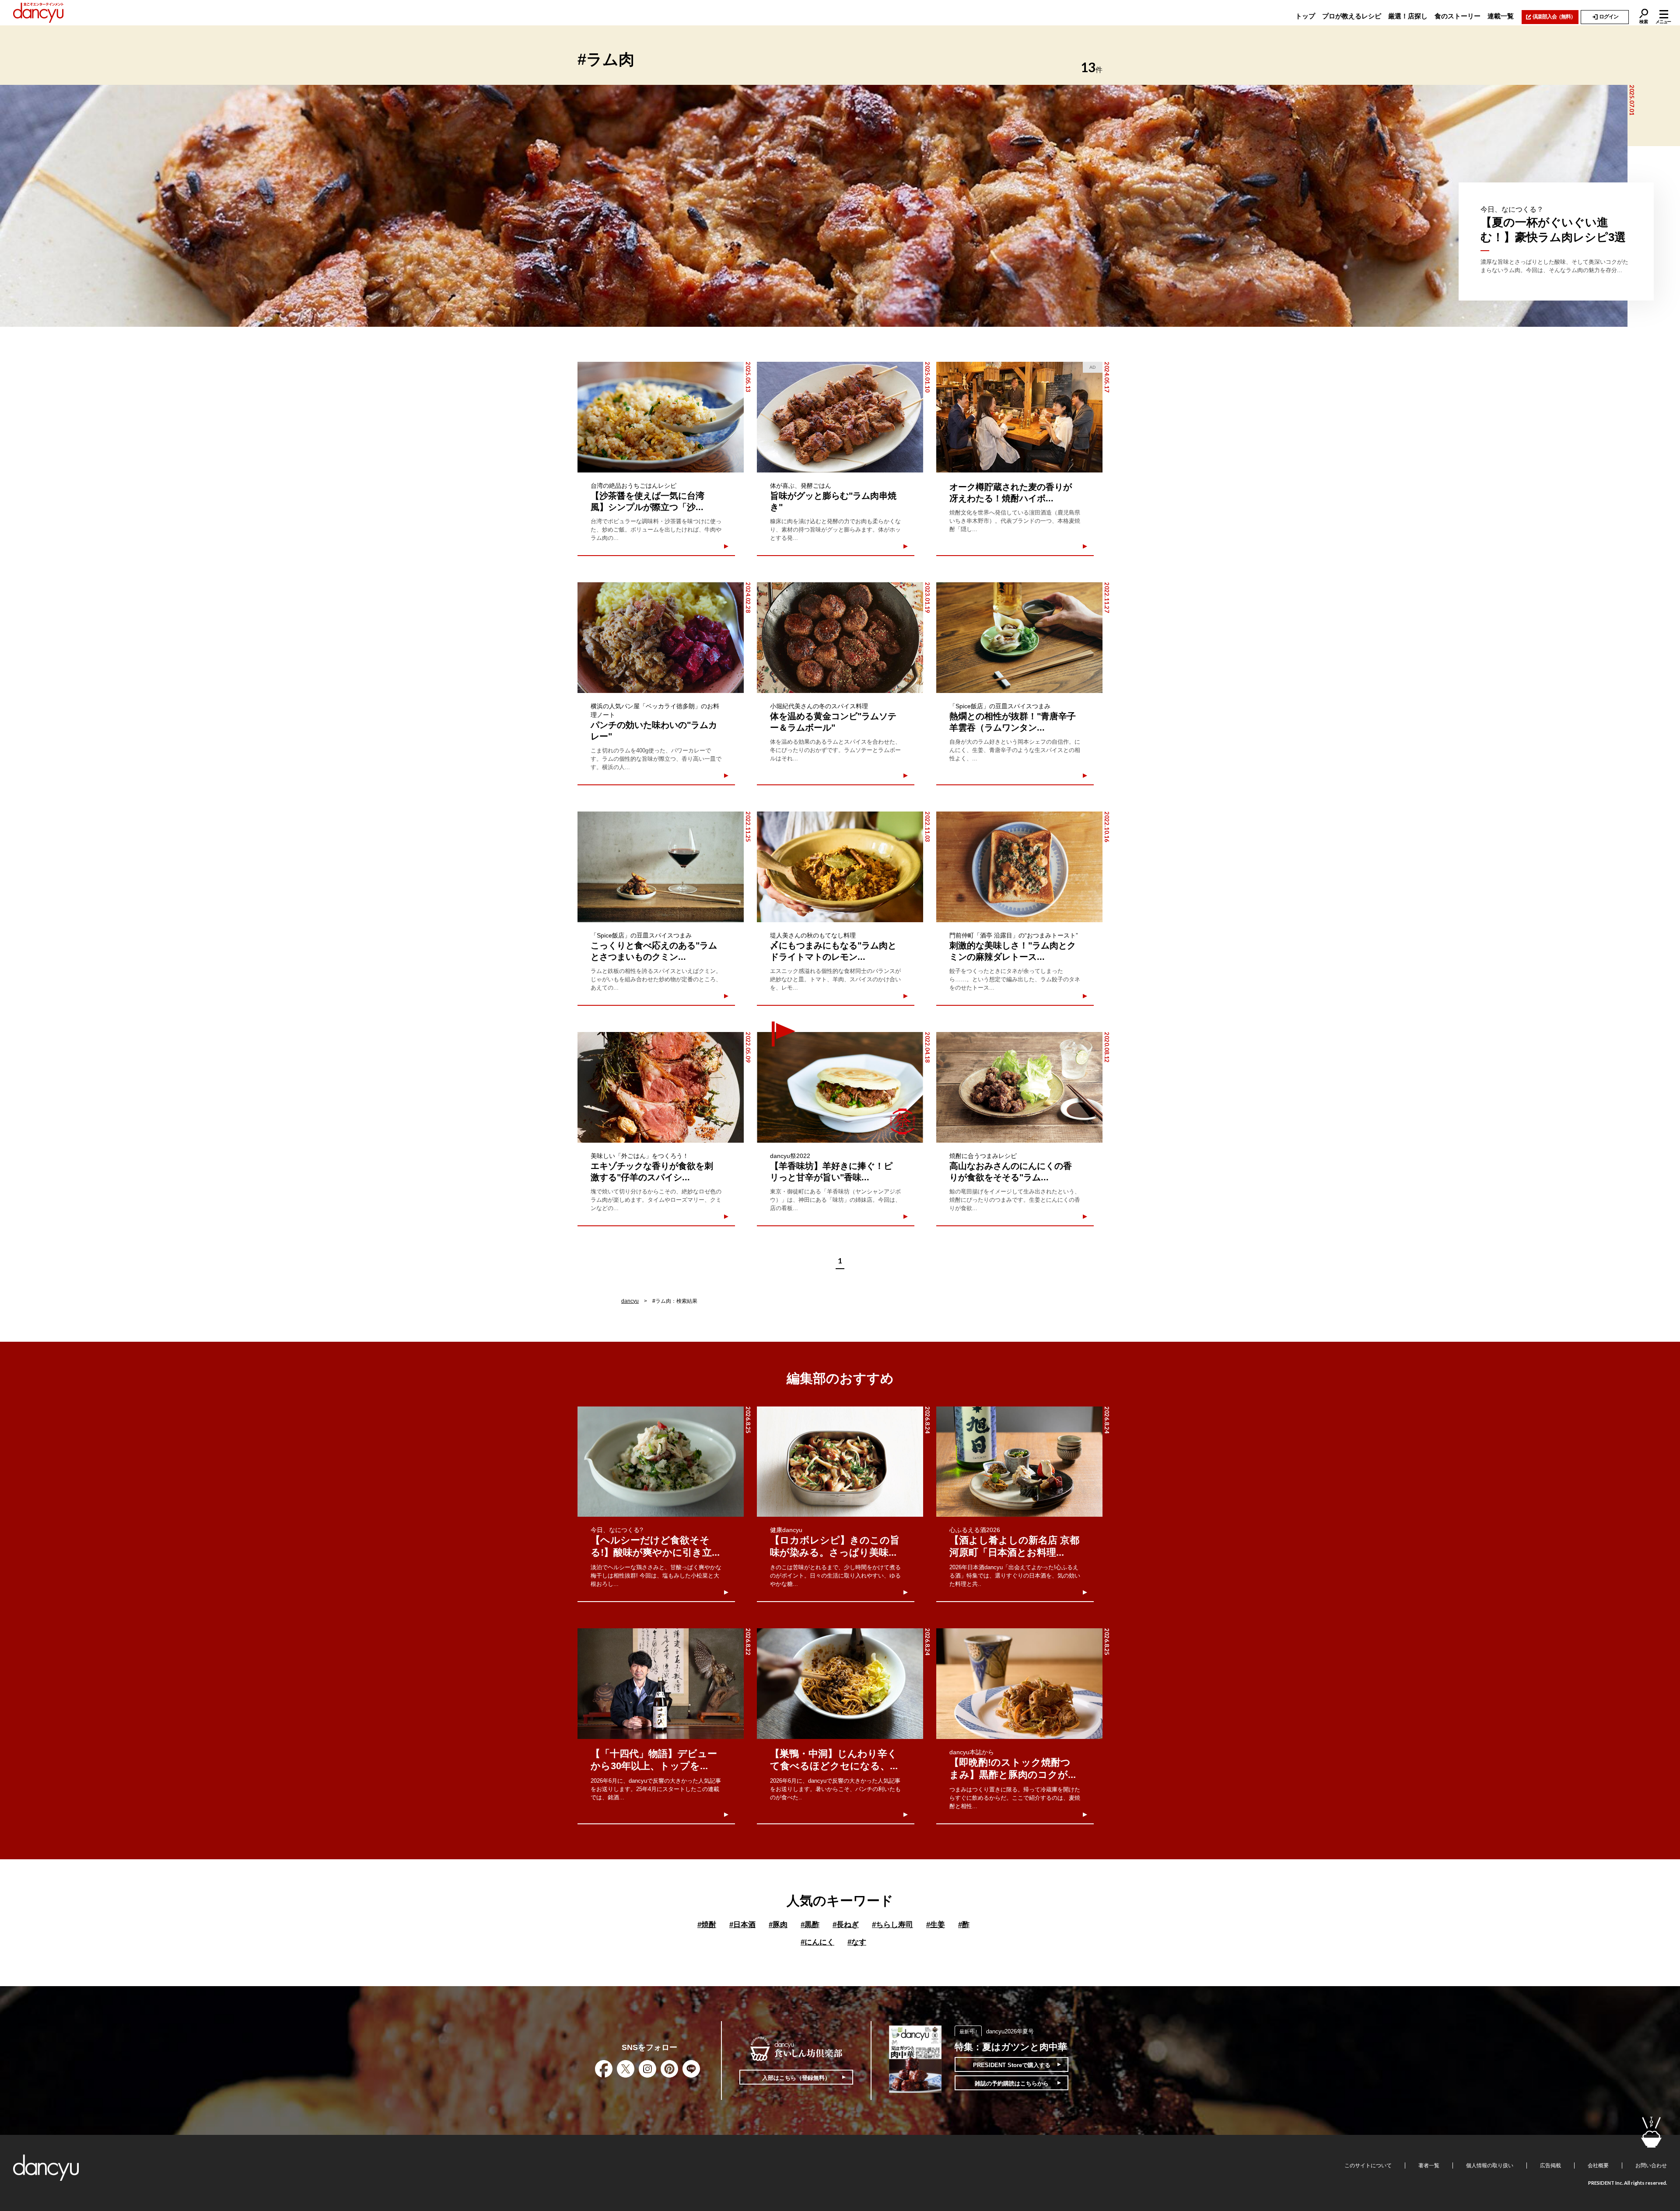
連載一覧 (1501, 16)
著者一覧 (1429, 2166)
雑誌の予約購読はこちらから (1012, 2083)
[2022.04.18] (840, 1087)
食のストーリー (1458, 16)
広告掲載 (1550, 2166)
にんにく (817, 1942)
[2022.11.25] (661, 867)
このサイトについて (1368, 2166)
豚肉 (778, 1925)
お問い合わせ (1651, 2166)
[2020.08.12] (1019, 1087)
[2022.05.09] (661, 1087)
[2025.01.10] (840, 417)
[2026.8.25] (661, 1462)
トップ (1305, 16)
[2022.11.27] (1019, 638)
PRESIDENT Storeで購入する (1012, 2065)
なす (857, 1942)
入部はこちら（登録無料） (796, 2078)
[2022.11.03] (840, 867)
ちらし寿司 (892, 1925)
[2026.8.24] (840, 1462)
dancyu (630, 1301)
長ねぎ (846, 1925)
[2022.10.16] (1019, 867)
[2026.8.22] (661, 1684)
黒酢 (810, 1925)
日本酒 (742, 1925)
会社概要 (1598, 2166)
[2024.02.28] (661, 638)
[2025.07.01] (814, 206)
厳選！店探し (1408, 16)
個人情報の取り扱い (1490, 2166)
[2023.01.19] (840, 638)
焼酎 (707, 1925)
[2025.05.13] (661, 417)
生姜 (936, 1925)
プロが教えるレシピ (1352, 16)
